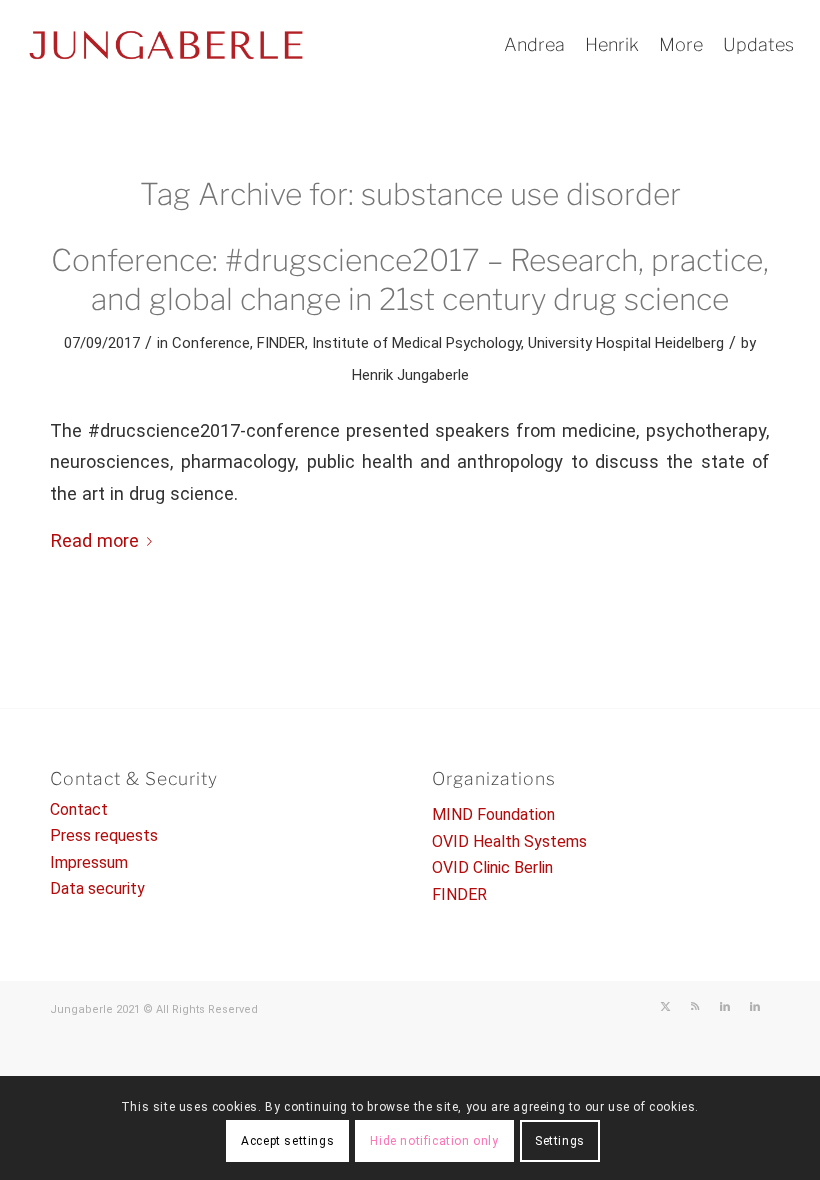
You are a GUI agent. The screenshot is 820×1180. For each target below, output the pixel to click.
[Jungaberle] (166, 45)
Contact (79, 809)
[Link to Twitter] (665, 1007)
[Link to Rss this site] (695, 1007)
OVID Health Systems (509, 841)
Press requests (104, 835)
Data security (97, 888)
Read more (94, 540)
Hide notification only (434, 1141)
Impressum (89, 862)
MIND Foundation (493, 814)
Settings (560, 1141)
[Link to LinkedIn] (725, 1007)
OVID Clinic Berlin (492, 867)
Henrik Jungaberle (410, 375)
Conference (211, 343)
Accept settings (287, 1141)
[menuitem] (534, 45)
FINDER (281, 343)
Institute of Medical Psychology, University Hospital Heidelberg (518, 343)
